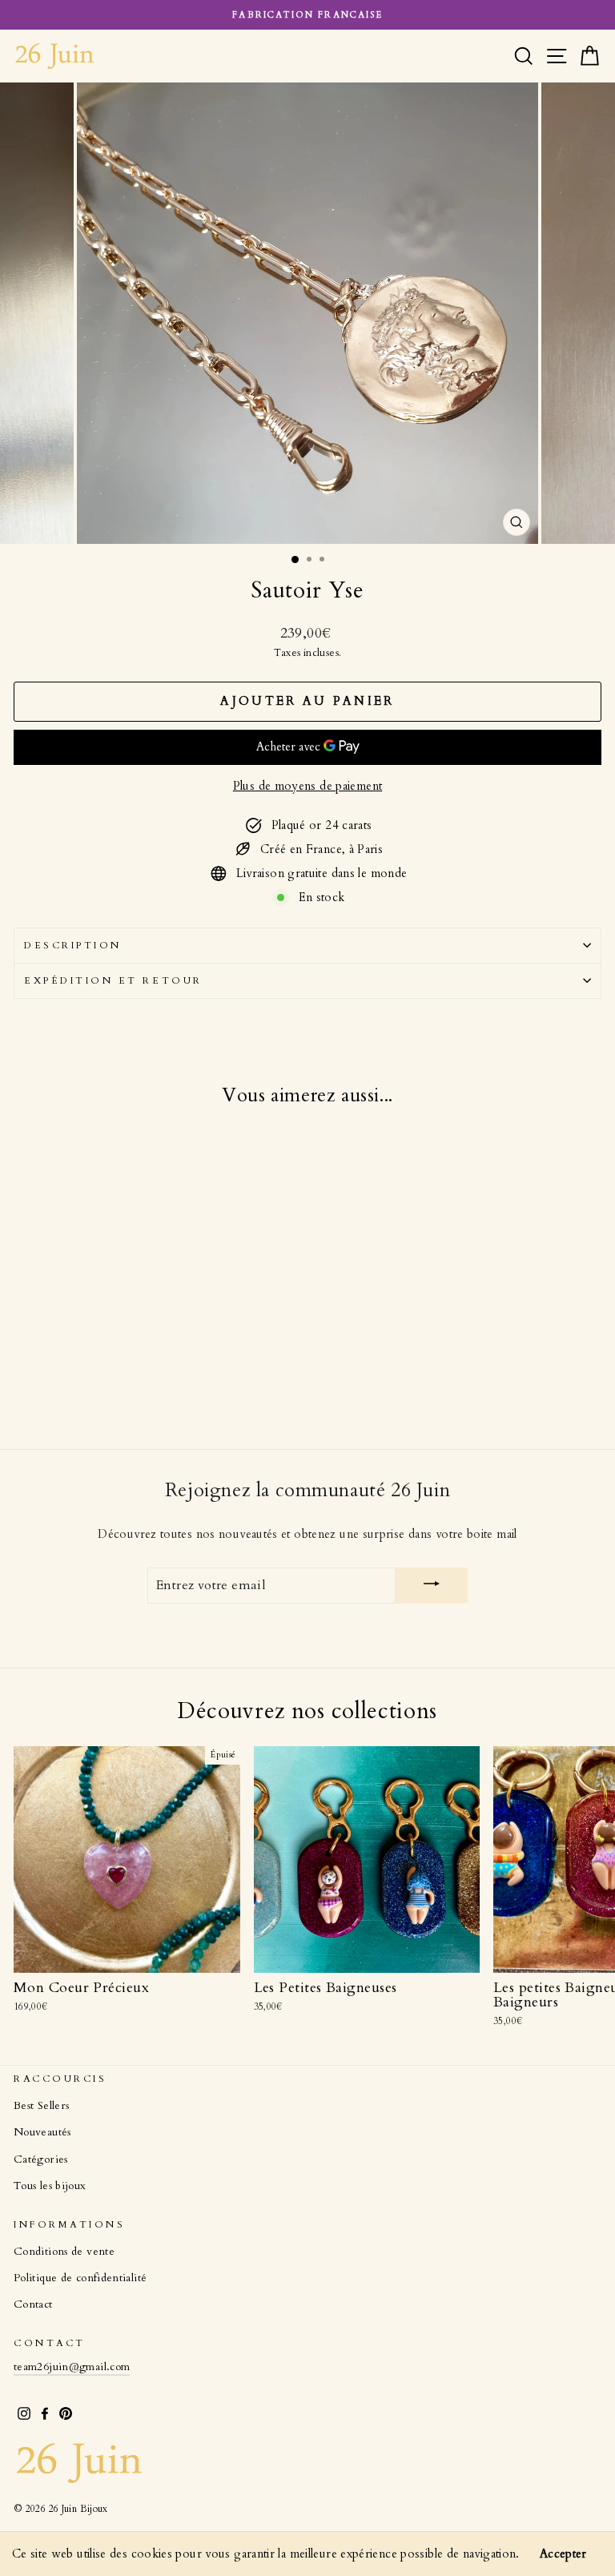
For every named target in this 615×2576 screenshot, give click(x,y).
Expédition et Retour (113, 980)
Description (73, 945)
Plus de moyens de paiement (308, 786)
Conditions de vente (64, 2252)
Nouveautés (42, 2132)
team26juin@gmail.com (72, 2367)
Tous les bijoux (50, 2186)
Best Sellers (41, 2106)
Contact (33, 2304)
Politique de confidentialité (80, 2278)
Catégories (41, 2159)
